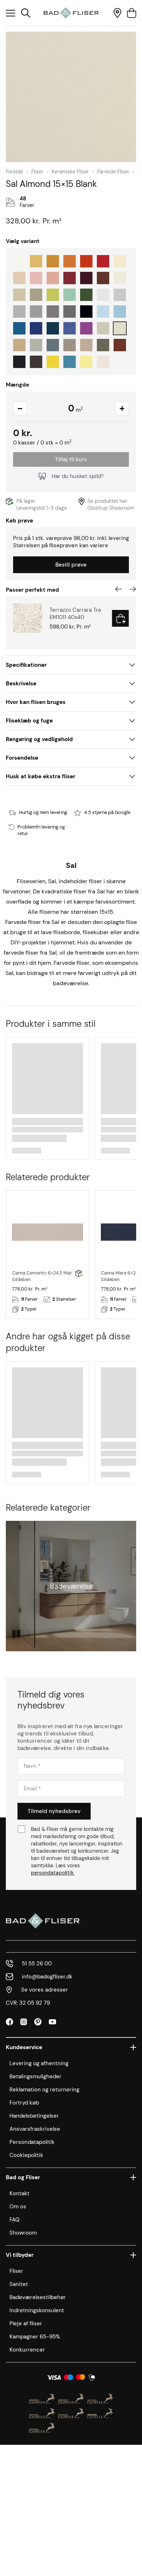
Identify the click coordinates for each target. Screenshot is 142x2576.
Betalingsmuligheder (35, 2076)
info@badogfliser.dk (47, 1977)
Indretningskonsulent (37, 2310)
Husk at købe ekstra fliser (41, 776)
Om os (18, 2207)
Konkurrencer (27, 2350)
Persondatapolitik (32, 2142)
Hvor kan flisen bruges (36, 702)
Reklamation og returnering (44, 2090)
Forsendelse (22, 758)
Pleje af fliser (26, 2324)
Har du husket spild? (78, 476)
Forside (14, 172)
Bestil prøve (71, 565)
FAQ (15, 2220)
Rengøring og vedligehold (39, 739)
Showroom (23, 2233)
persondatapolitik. (53, 1873)
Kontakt (19, 2193)
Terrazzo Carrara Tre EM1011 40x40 (75, 614)
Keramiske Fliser (70, 172)
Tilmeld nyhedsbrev (54, 1811)
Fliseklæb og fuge (29, 721)
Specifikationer (26, 665)
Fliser (37, 172)
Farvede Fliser (113, 172)
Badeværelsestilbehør (38, 2297)
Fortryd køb (24, 2103)
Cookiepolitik (26, 2155)
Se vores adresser (45, 1990)
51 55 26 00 (37, 1964)
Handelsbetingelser (34, 2116)
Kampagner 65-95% (35, 2337)
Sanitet (19, 2284)
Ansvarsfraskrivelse (35, 2129)
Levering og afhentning (39, 2063)
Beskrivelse (21, 684)
